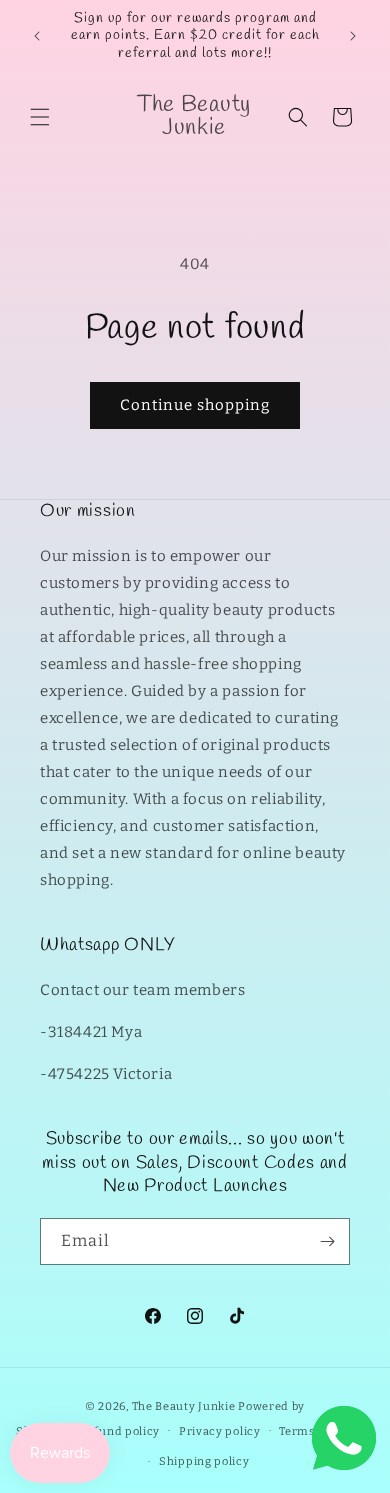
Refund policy (120, 1431)
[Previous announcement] (37, 36)
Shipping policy (204, 1461)
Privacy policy (220, 1431)
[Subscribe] (327, 1241)
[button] (40, 117)
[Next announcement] (353, 36)
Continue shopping (195, 405)
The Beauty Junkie (184, 1406)
